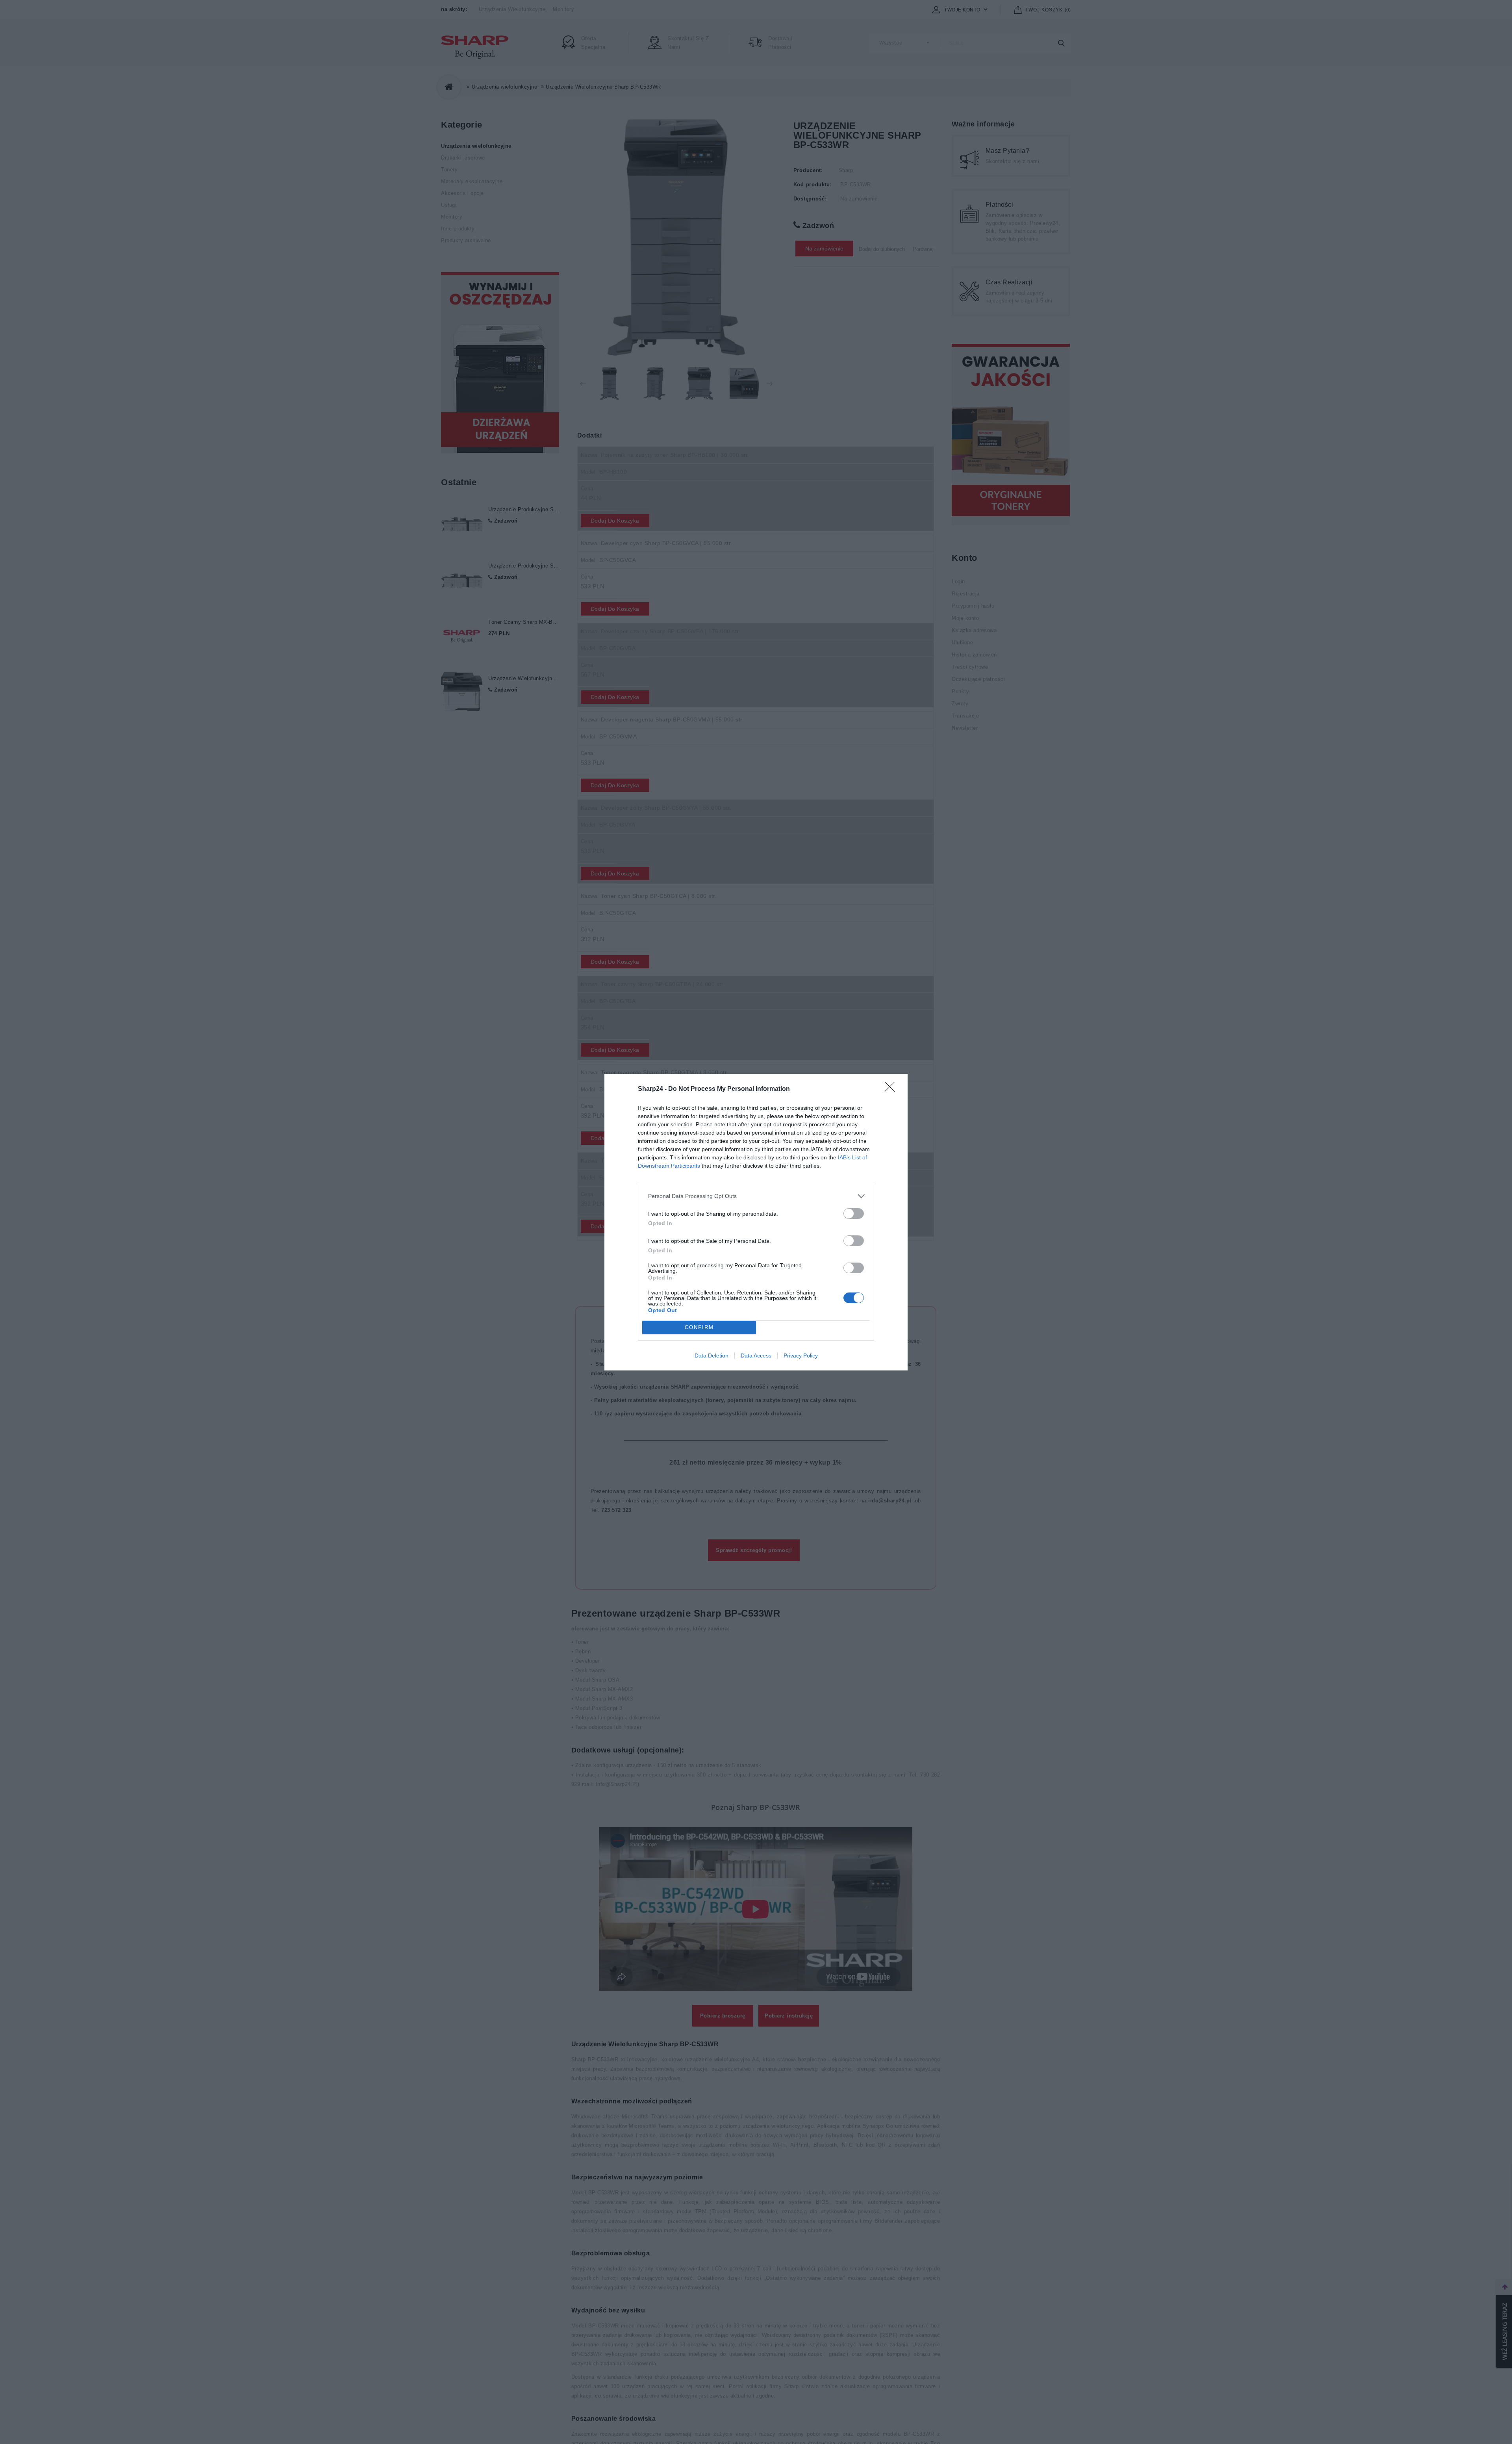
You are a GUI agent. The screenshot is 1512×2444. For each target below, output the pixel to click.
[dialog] (756, 1222)
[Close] (892, 1089)
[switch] (854, 1214)
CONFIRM (699, 1327)
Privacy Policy (801, 1356)
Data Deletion (712, 1356)
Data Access (756, 1356)
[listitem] (756, 1196)
